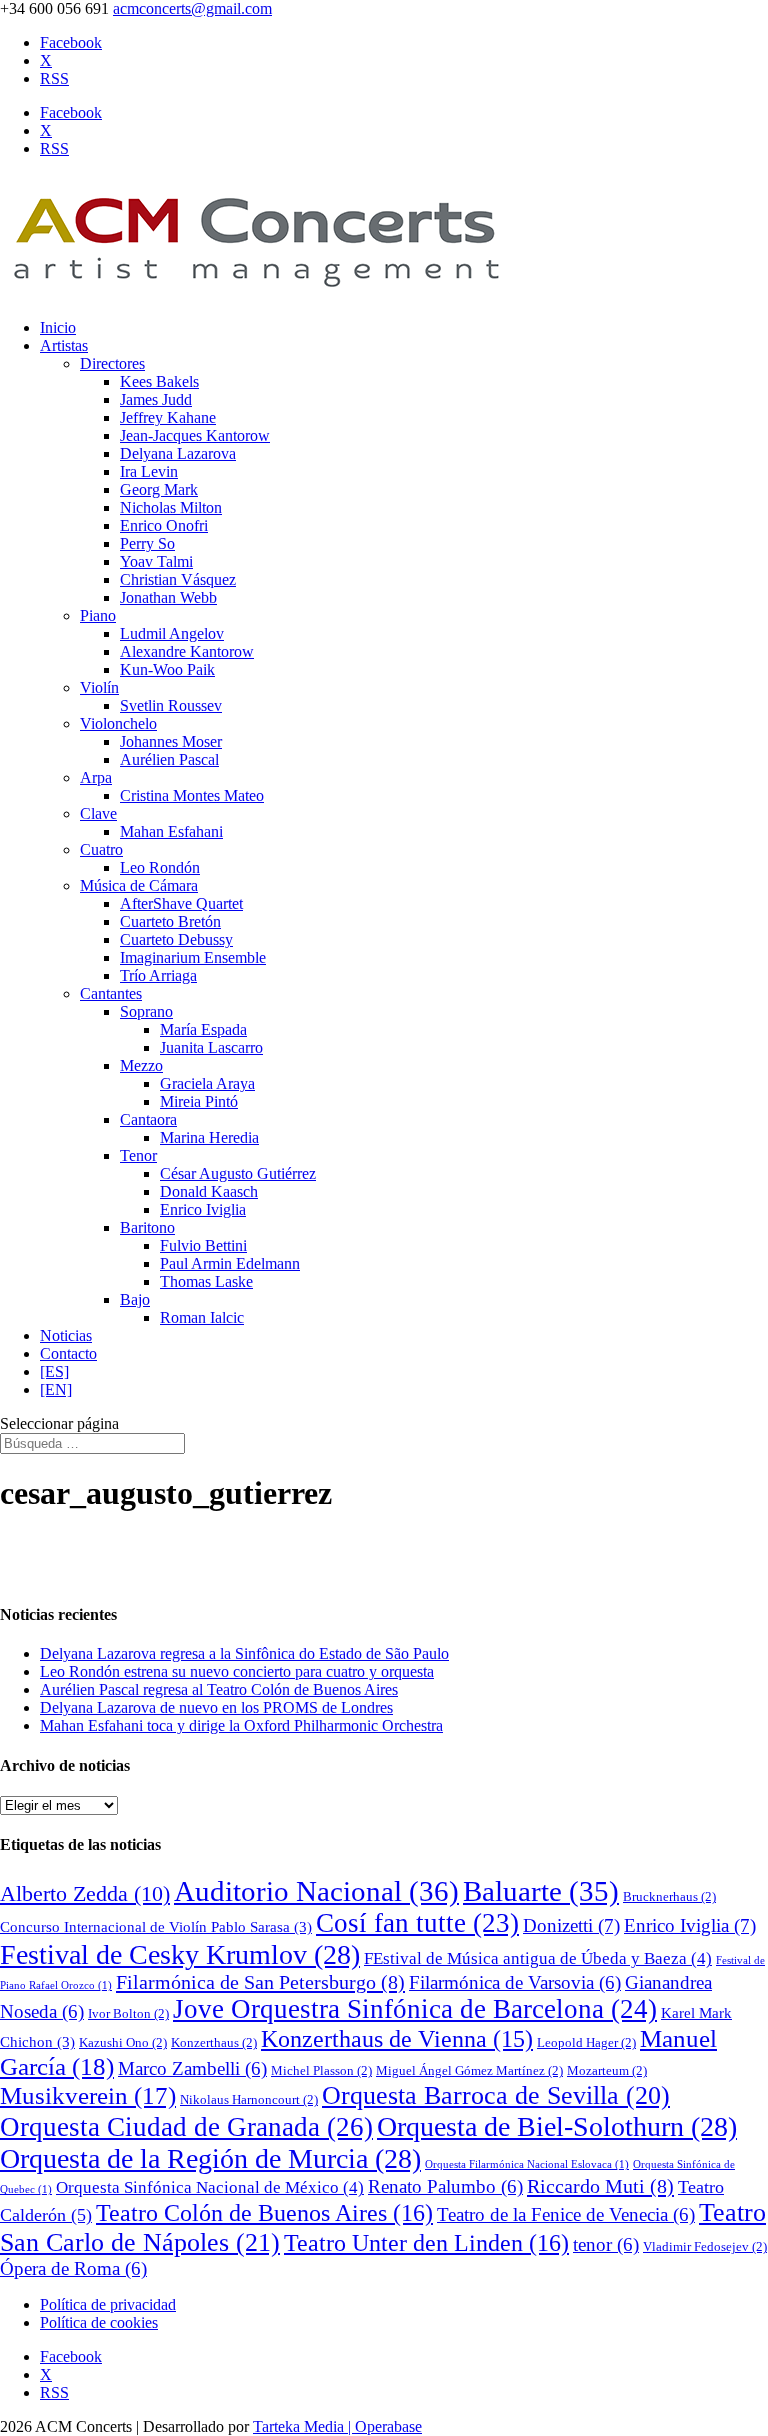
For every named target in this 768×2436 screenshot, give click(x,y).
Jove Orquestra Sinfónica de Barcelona (415, 2009)
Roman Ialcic (202, 1317)
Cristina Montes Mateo (192, 795)
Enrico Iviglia (203, 1209)
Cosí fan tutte (417, 1923)
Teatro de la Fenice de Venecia (566, 2214)
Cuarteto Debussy (176, 939)
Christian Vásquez (178, 579)
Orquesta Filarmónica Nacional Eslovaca (527, 2164)
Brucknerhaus (669, 1896)
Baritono (147, 1227)
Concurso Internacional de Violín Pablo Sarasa (156, 1927)
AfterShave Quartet (181, 903)
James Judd (156, 399)
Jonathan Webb (168, 597)
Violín (99, 687)
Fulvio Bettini (203, 1245)
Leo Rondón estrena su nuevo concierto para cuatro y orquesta (237, 1671)
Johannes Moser (171, 741)
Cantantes (111, 993)
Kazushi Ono (123, 2042)
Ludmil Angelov (172, 633)
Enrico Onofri (164, 525)
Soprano (146, 1011)
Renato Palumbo (445, 2186)
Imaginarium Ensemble (193, 957)
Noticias (66, 1335)
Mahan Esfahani (171, 831)
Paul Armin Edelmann (230, 1263)
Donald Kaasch (209, 1191)
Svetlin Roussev (171, 705)
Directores (112, 363)
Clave (98, 813)
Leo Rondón (160, 867)
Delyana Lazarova (178, 453)
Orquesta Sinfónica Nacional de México (210, 2187)
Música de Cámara (139, 885)
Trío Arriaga (158, 975)
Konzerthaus (214, 2042)
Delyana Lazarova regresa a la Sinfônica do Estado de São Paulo (244, 1653)
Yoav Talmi (156, 561)
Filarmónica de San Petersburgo (260, 1982)
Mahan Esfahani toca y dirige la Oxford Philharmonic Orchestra (241, 1725)
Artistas (64, 345)
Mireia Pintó (199, 1101)
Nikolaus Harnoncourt (249, 2099)
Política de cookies (99, 2322)
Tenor (138, 1155)
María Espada (203, 1029)
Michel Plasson (321, 2070)
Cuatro (101, 849)
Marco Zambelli (192, 2068)
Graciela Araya (207, 1083)
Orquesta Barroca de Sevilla (496, 2095)
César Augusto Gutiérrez (238, 1173)
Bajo (135, 1299)
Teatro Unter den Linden (426, 2242)
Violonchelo (118, 723)
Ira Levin (149, 471)
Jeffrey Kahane (168, 417)
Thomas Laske (206, 1281)
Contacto (68, 1353)
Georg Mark (159, 489)
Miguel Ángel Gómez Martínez (469, 2070)
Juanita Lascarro (211, 1047)
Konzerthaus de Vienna (397, 2039)
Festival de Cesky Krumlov (180, 1954)
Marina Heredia (209, 1137)
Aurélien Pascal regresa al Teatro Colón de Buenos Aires (219, 1689)
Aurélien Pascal (169, 759)
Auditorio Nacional (316, 1891)
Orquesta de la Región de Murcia (210, 2158)
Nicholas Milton (171, 507)
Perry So (147, 543)
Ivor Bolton (128, 2013)
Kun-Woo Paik (167, 669)
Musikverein (88, 2095)
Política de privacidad (108, 2304)
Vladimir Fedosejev (705, 2246)
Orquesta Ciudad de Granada (186, 2127)
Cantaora (148, 1119)
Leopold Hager (586, 2042)
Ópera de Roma (73, 2268)
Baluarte (541, 1891)
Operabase (388, 2426)
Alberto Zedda (85, 1894)
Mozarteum (607, 2070)
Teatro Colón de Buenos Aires (264, 2212)
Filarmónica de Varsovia (515, 1982)
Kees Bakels (159, 381)
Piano (98, 615)
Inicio (58, 327)
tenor (606, 2244)
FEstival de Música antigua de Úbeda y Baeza (538, 1958)
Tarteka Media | (304, 2426)
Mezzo (141, 1065)
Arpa (96, 777)
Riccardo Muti (600, 2186)
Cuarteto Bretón (170, 921)
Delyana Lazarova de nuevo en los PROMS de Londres (216, 1707)
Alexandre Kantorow (187, 651)
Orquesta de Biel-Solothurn (557, 2126)
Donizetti (571, 1925)
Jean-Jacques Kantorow (195, 435)
